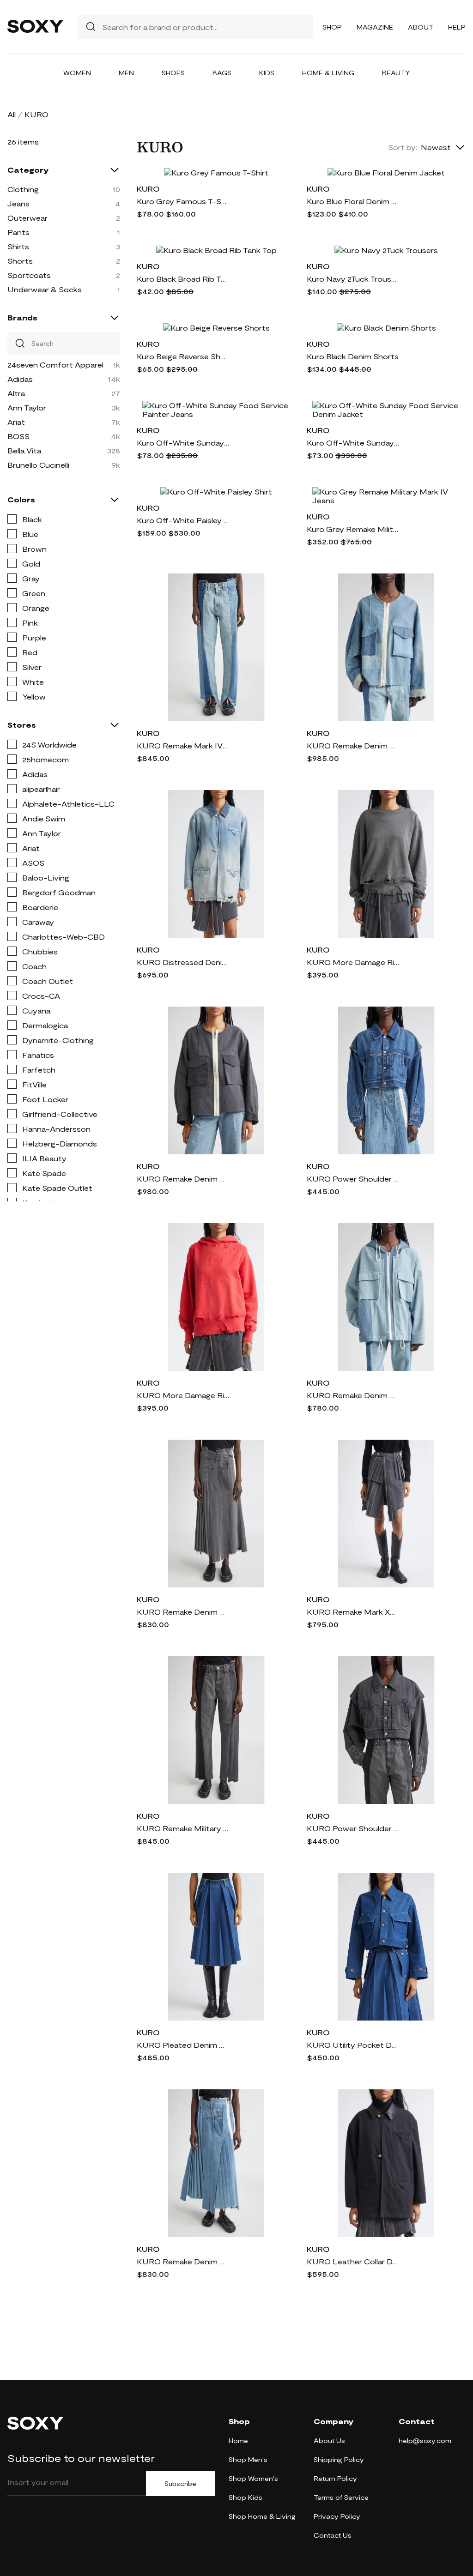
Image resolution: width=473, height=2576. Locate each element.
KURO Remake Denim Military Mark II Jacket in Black (183, 1179)
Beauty (396, 73)
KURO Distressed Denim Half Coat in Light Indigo (183, 962)
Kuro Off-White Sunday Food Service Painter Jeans (183, 443)
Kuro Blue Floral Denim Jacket (353, 201)
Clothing (23, 189)
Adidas (20, 379)
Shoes (173, 73)
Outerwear (27, 218)
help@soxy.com (425, 2440)
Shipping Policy (339, 2459)
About (421, 27)
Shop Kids (246, 2497)
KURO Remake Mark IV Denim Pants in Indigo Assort (183, 745)
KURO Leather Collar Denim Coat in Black (353, 2261)
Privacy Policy (337, 2516)
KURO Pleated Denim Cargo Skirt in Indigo (183, 2045)
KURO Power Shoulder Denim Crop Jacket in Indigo (353, 1179)
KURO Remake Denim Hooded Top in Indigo (353, 1395)
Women (77, 73)
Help (457, 27)
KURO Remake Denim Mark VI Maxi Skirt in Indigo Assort (183, 2261)
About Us (329, 2440)
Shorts (20, 261)
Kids (267, 73)
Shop (332, 27)
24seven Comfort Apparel (55, 365)
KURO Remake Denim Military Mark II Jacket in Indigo (353, 745)
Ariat (16, 422)
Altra (16, 393)
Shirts (18, 246)
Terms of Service (341, 2497)
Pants (18, 232)
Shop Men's (248, 2459)
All (12, 114)
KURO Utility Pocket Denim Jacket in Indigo (353, 2045)
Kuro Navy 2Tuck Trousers (353, 279)
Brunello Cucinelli (38, 465)
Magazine (375, 27)
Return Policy (335, 2478)
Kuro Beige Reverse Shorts (183, 356)
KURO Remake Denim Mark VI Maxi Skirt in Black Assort (183, 1612)
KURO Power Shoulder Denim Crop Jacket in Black (353, 1828)
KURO (148, 189)
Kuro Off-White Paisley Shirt (183, 520)
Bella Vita (24, 450)
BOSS (18, 436)
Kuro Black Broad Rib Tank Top (183, 279)
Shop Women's (253, 2478)
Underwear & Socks (45, 289)
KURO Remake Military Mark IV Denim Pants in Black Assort (183, 1828)
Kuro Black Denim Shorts (353, 356)
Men (126, 73)
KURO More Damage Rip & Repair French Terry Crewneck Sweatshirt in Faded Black (353, 962)
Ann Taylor (27, 407)
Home (238, 2440)
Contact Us (333, 2535)
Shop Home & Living (262, 2516)
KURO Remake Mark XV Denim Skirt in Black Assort (353, 1612)
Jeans (18, 203)
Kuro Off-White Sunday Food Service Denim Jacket (353, 443)
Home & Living (328, 73)
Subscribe (180, 2484)
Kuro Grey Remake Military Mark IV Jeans (353, 529)
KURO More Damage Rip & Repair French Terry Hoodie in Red (183, 1395)
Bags (222, 73)
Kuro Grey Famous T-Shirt (183, 201)
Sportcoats (29, 275)
